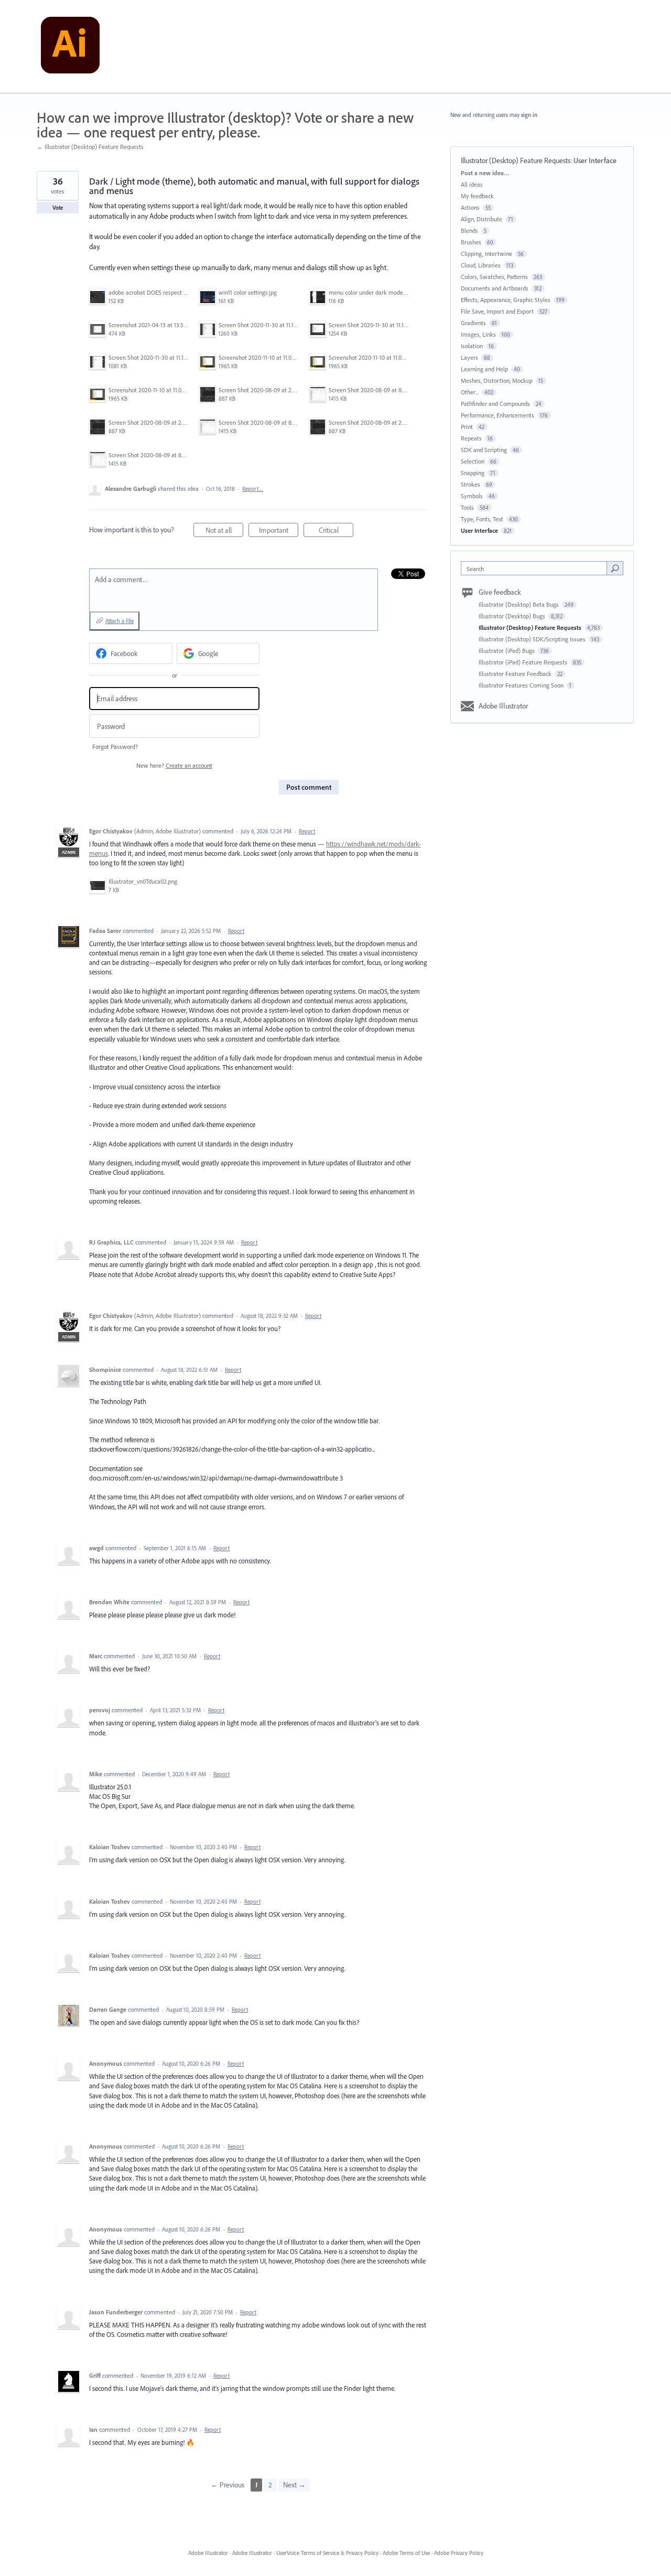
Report (307, 831)
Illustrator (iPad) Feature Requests (524, 662)
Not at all (224, 531)
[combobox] (537, 568)
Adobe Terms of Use (406, 2553)
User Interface (595, 160)
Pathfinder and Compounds (495, 404)
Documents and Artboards (495, 288)
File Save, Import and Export (497, 311)
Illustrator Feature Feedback (516, 674)
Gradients (473, 323)
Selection (473, 461)
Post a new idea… (485, 173)
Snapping (473, 473)
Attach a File (120, 621)
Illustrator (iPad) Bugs (507, 651)
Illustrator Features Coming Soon (522, 685)
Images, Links (478, 334)
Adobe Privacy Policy (459, 2553)
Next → (294, 2485)
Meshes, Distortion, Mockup (497, 380)
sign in (529, 115)
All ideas (472, 184)
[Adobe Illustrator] (70, 47)
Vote (58, 208)
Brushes (471, 242)
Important (279, 531)
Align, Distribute (481, 219)
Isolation (472, 346)
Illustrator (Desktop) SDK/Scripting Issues (533, 639)
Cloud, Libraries (481, 265)
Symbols (472, 496)
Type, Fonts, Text (482, 519)
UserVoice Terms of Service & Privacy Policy (327, 2553)
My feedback (477, 196)
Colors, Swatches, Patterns (494, 277)
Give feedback (500, 592)
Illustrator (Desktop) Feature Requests (516, 160)
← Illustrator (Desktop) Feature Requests (90, 147)
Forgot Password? (115, 747)
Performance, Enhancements (497, 415)
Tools (467, 507)
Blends (469, 230)
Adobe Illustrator (504, 706)
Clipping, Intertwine (486, 254)
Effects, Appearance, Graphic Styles (506, 300)
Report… (253, 489)
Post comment (309, 787)
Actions (470, 207)
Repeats (471, 438)
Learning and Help (484, 369)
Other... (470, 392)
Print (467, 427)
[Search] (615, 568)
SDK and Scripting (484, 450)
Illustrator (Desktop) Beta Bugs (520, 604)
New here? (174, 765)
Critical (336, 531)
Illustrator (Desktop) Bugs (513, 616)
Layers (469, 357)
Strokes (470, 484)
